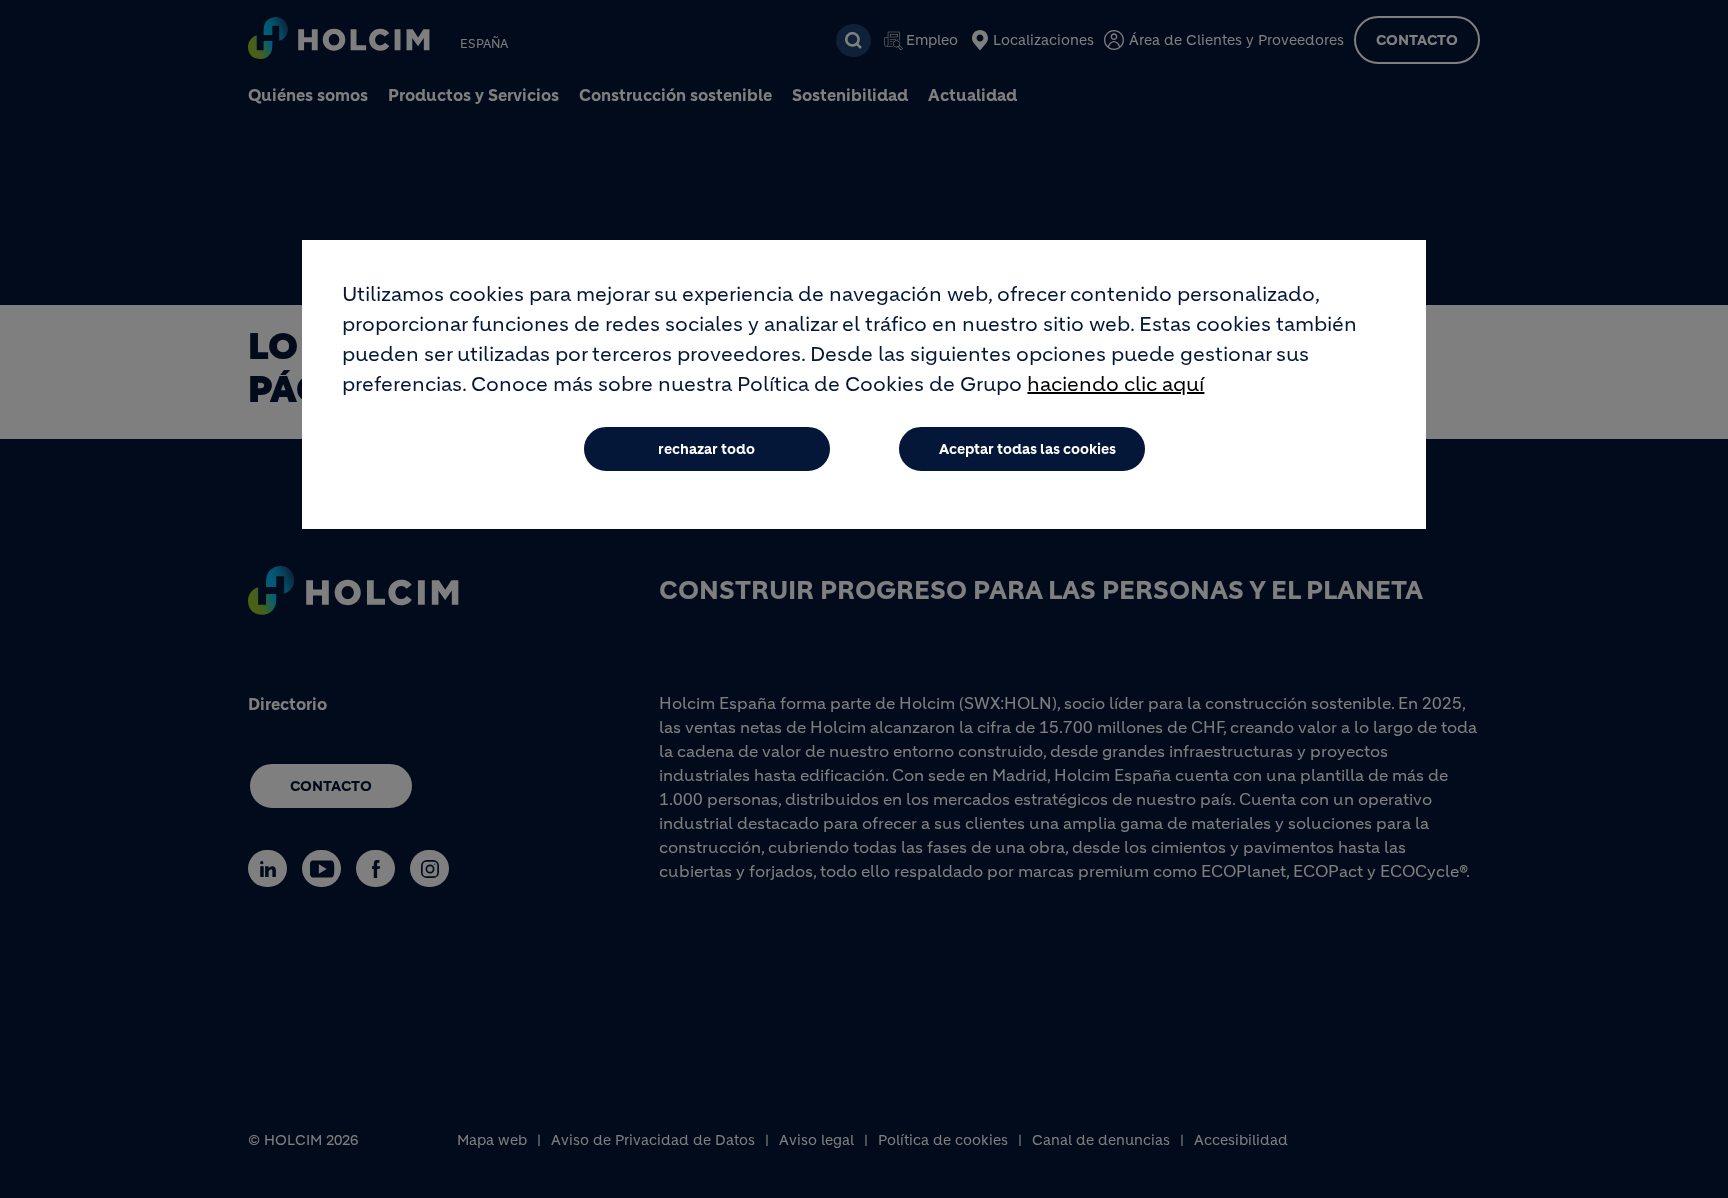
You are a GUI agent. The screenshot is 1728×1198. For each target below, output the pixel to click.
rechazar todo (706, 449)
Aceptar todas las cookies (1027, 449)
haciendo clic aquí (1115, 384)
